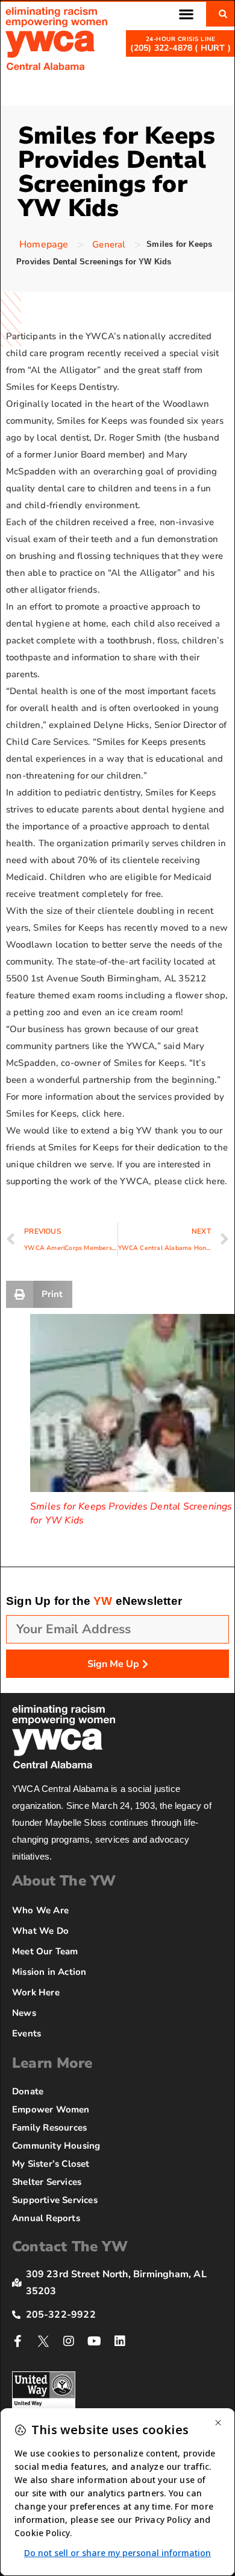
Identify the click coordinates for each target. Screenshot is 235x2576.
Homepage (44, 244)
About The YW (64, 1881)
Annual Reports (46, 2218)
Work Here (36, 1992)
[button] (186, 14)
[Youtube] (95, 2341)
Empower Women (51, 2109)
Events (27, 2033)
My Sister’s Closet (51, 2164)
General (109, 244)
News (24, 2013)
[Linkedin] (120, 2341)
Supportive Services (55, 2200)
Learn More (52, 2063)
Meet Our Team (45, 1951)
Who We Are (40, 1910)
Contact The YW (70, 2246)
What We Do (40, 1931)
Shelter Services (47, 2182)
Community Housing (56, 2146)
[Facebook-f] (18, 2341)
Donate (28, 2091)
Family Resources (49, 2128)
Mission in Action (49, 1972)
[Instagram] (69, 2341)
